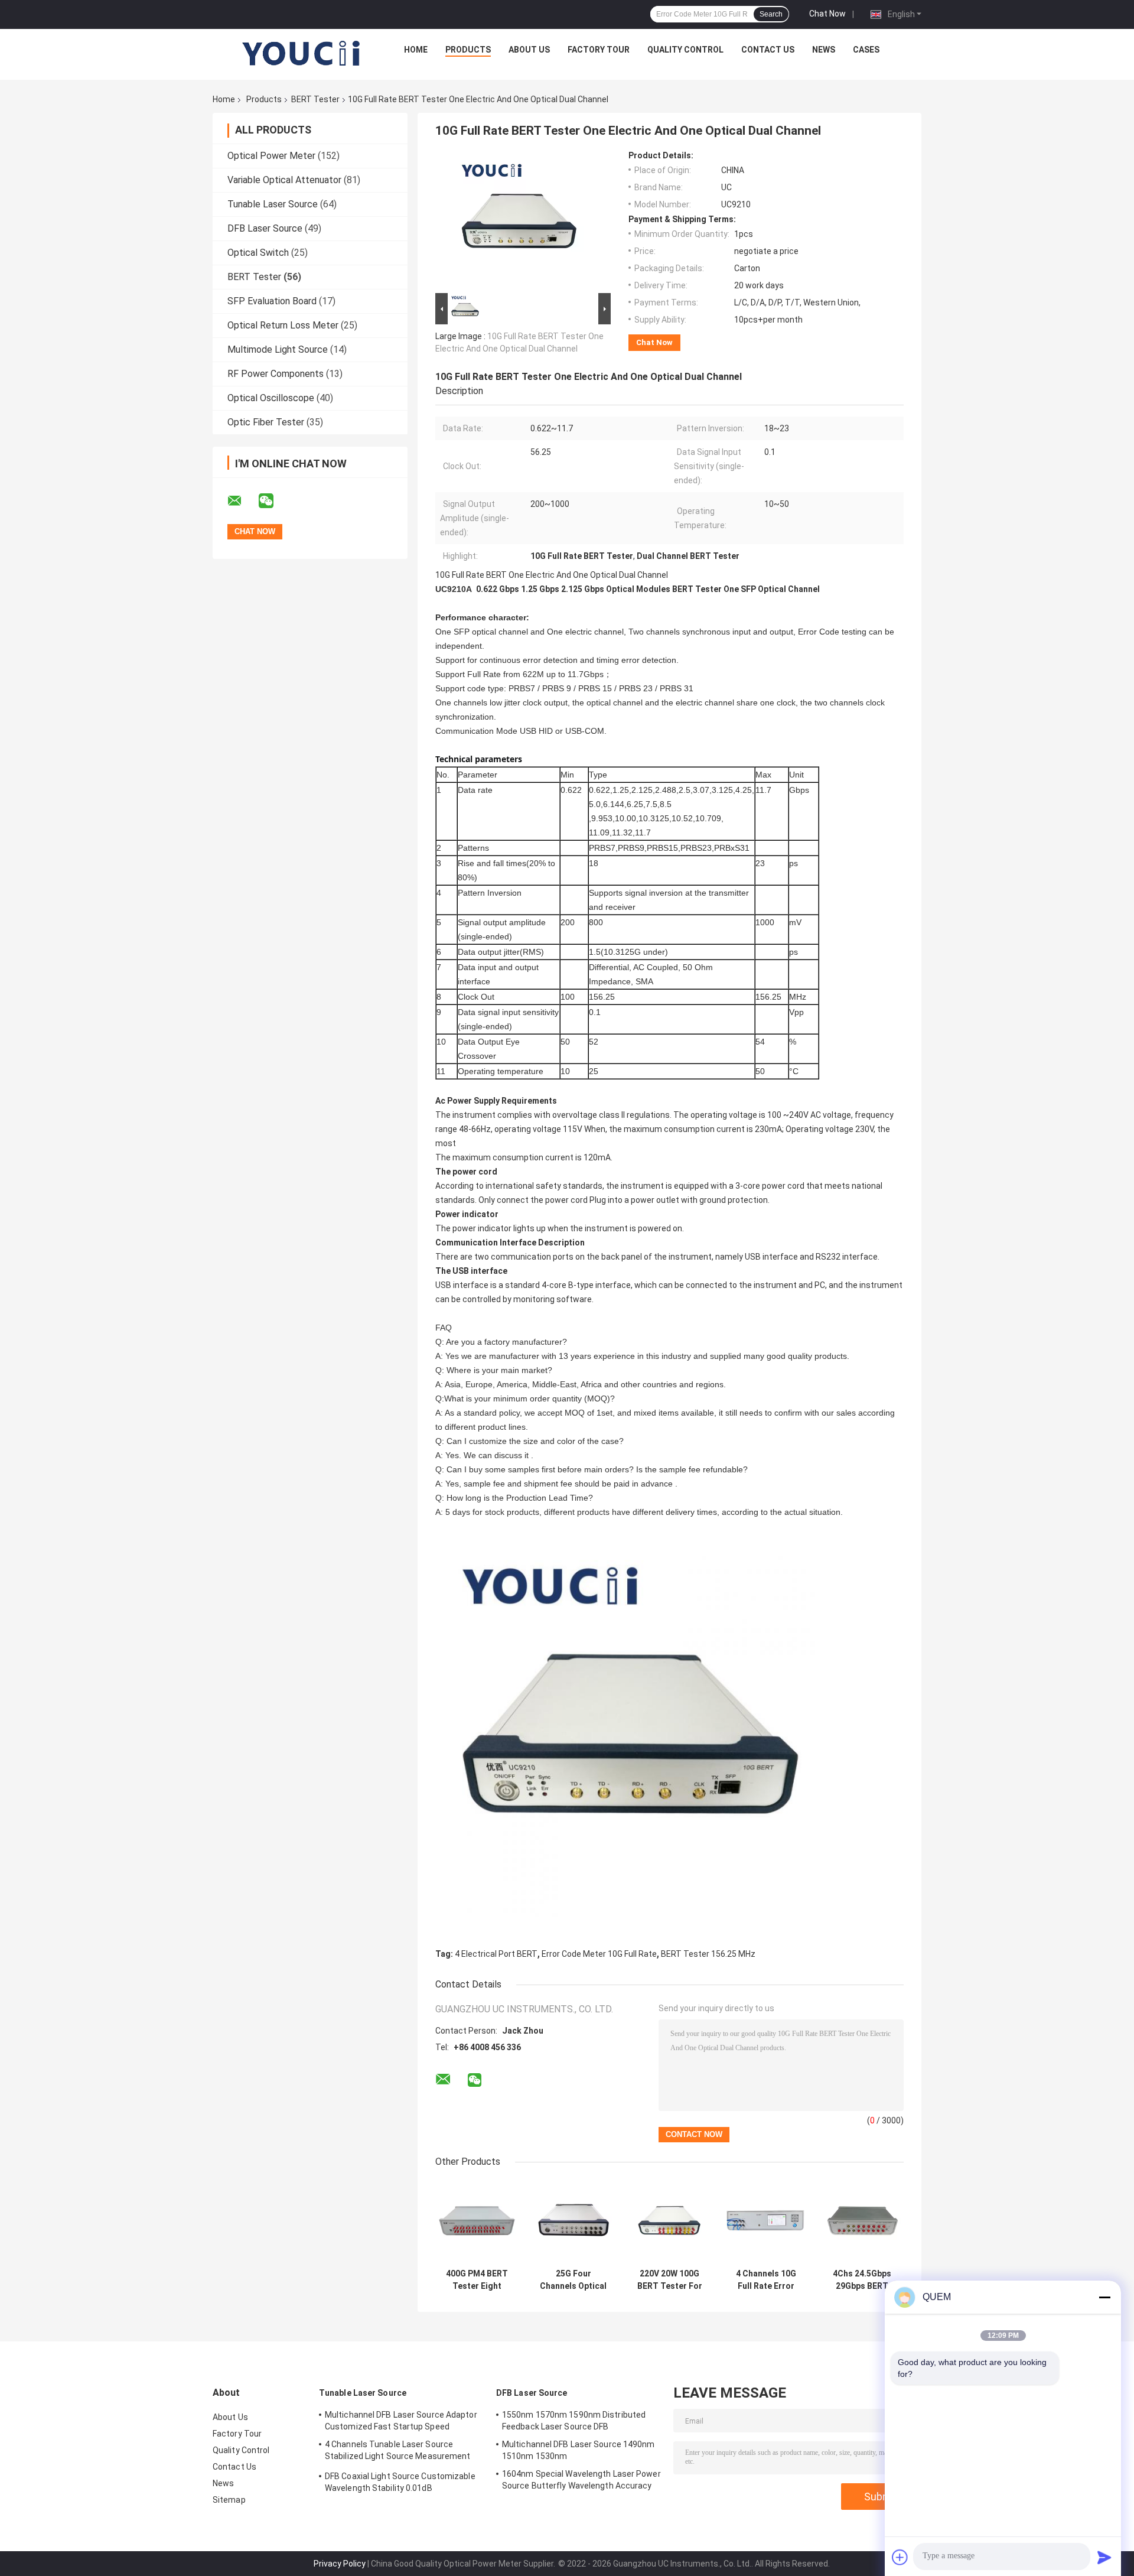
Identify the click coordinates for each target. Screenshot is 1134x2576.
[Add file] (900, 2557)
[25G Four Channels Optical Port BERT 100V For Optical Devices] (573, 2221)
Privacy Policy (340, 2564)
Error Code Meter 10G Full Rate (599, 1954)
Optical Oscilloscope (271, 398)
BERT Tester (315, 99)
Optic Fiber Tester (266, 422)
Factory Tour (599, 50)
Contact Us (768, 50)
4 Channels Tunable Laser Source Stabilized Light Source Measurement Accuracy (398, 2452)
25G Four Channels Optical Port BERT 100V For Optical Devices (573, 2280)
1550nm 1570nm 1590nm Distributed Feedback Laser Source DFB (574, 2421)
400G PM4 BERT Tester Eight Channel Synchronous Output (477, 2280)
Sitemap (229, 2500)
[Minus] (1104, 2297)
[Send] (1104, 2557)
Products (468, 50)
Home (416, 50)
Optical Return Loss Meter (283, 325)
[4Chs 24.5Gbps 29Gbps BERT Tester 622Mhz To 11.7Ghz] (862, 2221)
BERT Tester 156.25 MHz (708, 1954)
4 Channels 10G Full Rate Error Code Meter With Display (766, 2280)
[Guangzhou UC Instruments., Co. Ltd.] (302, 53)
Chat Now (827, 14)
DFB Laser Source (265, 228)
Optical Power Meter (271, 156)
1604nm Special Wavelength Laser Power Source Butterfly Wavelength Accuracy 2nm (581, 2481)
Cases (866, 50)
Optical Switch (258, 253)
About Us (529, 50)
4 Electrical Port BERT (496, 1954)
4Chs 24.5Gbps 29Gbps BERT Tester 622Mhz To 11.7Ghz (862, 2280)
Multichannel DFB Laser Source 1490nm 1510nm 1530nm (579, 2450)
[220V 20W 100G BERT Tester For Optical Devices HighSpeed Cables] (669, 2221)
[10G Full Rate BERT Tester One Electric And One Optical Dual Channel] (518, 220)
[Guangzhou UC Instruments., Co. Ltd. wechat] (273, 501)
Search (771, 14)
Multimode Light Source (278, 349)
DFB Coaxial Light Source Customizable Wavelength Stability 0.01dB (400, 2482)
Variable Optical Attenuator (284, 180)
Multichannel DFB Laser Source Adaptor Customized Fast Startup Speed (401, 2421)
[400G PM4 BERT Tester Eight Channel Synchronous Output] (477, 2221)
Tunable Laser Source (273, 204)
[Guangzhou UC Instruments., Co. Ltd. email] (242, 501)
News (824, 50)
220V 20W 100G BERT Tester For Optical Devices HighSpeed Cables (670, 2280)
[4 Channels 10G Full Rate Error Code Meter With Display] (766, 2221)
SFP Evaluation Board (272, 301)
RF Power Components (276, 374)
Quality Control (685, 50)
